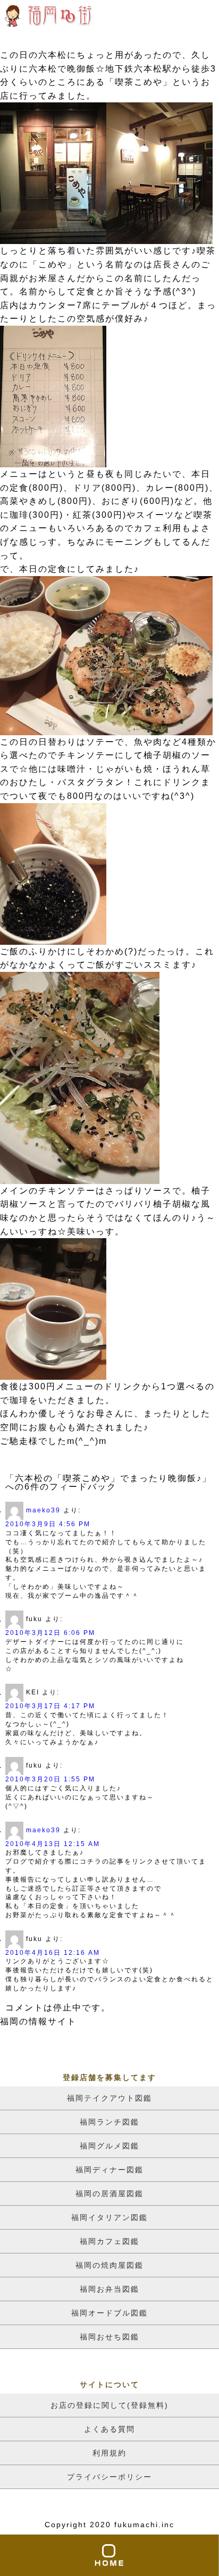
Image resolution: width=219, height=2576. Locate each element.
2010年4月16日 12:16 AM (53, 1953)
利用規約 (109, 2453)
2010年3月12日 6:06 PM (50, 1633)
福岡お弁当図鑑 (109, 2289)
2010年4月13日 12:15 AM (53, 1844)
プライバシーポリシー (109, 2477)
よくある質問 (109, 2429)
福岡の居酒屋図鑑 (109, 2194)
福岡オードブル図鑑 (109, 2313)
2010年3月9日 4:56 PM (48, 1524)
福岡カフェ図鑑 (109, 2241)
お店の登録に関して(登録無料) (109, 2405)
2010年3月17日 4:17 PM (50, 1706)
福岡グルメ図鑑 (109, 2146)
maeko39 (43, 1510)
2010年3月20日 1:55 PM (50, 1779)
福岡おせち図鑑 (109, 2337)
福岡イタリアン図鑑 (109, 2217)
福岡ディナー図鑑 (109, 2170)
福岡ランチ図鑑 (109, 2122)
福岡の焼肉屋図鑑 (109, 2265)
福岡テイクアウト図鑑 (109, 2098)
